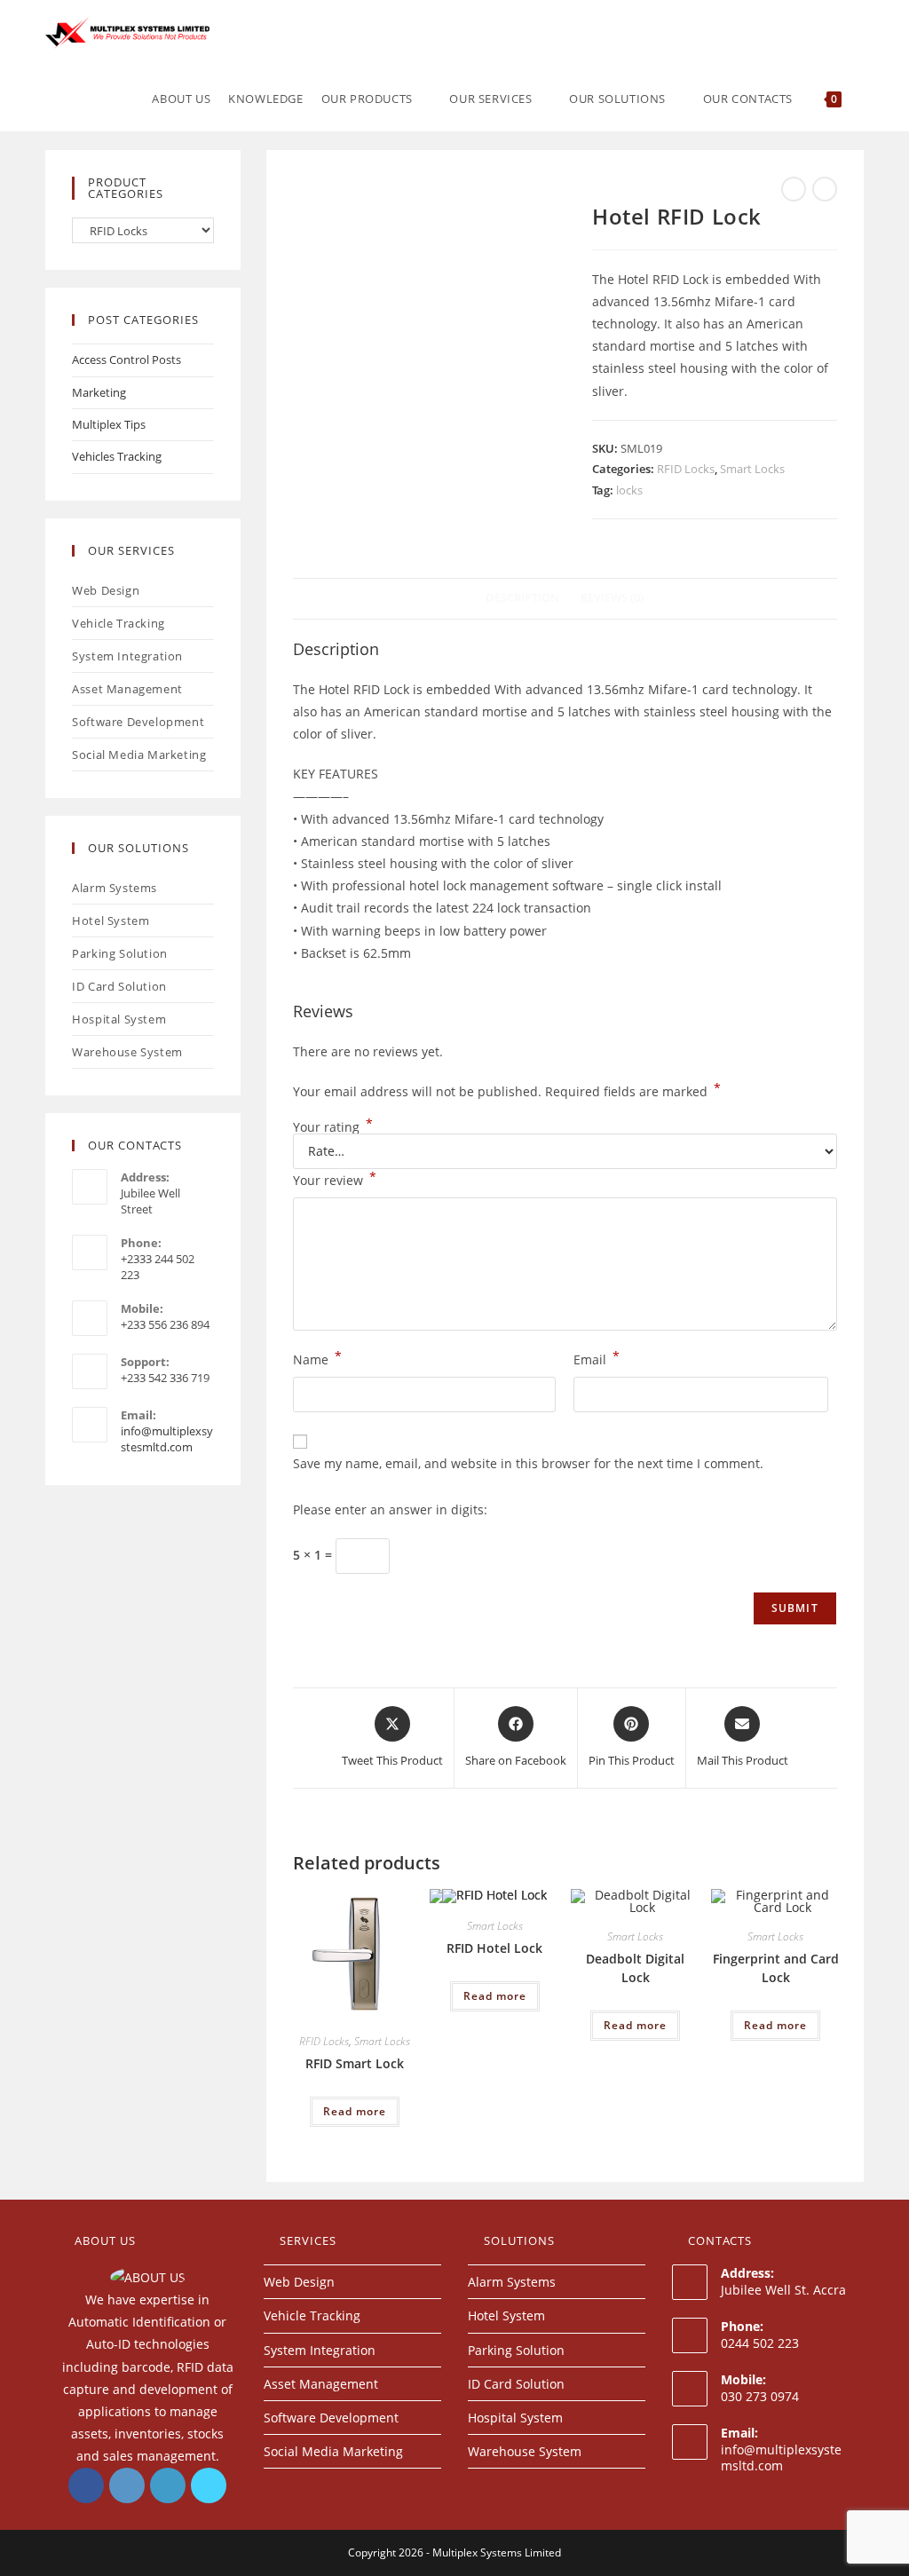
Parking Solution (120, 953)
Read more (355, 2111)
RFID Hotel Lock (494, 1948)
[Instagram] (127, 2485)
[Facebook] (86, 2485)
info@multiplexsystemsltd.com (781, 2457)
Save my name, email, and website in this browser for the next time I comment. (528, 1463)
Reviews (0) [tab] (612, 598)
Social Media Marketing (139, 755)
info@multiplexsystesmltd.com (167, 1439)
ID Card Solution (119, 986)
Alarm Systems (115, 888)
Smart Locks (752, 469)
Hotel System (111, 921)
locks (629, 490)
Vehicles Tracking (117, 456)
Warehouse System (127, 1052)
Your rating (333, 1127)
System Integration (127, 656)
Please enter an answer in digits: (390, 1509)
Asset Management (127, 689)
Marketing (99, 392)
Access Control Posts (126, 360)
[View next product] (825, 189)
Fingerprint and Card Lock (776, 1968)
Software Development (138, 722)
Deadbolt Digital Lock (635, 1968)
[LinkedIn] (168, 2485)
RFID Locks (686, 469)
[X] (209, 2485)
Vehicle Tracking (119, 623)
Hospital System (119, 1019)
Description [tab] (522, 598)
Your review (335, 1179)
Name (317, 1358)
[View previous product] (794, 189)
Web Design (106, 590)
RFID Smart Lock (355, 2063)
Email (597, 1358)
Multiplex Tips (109, 424)
